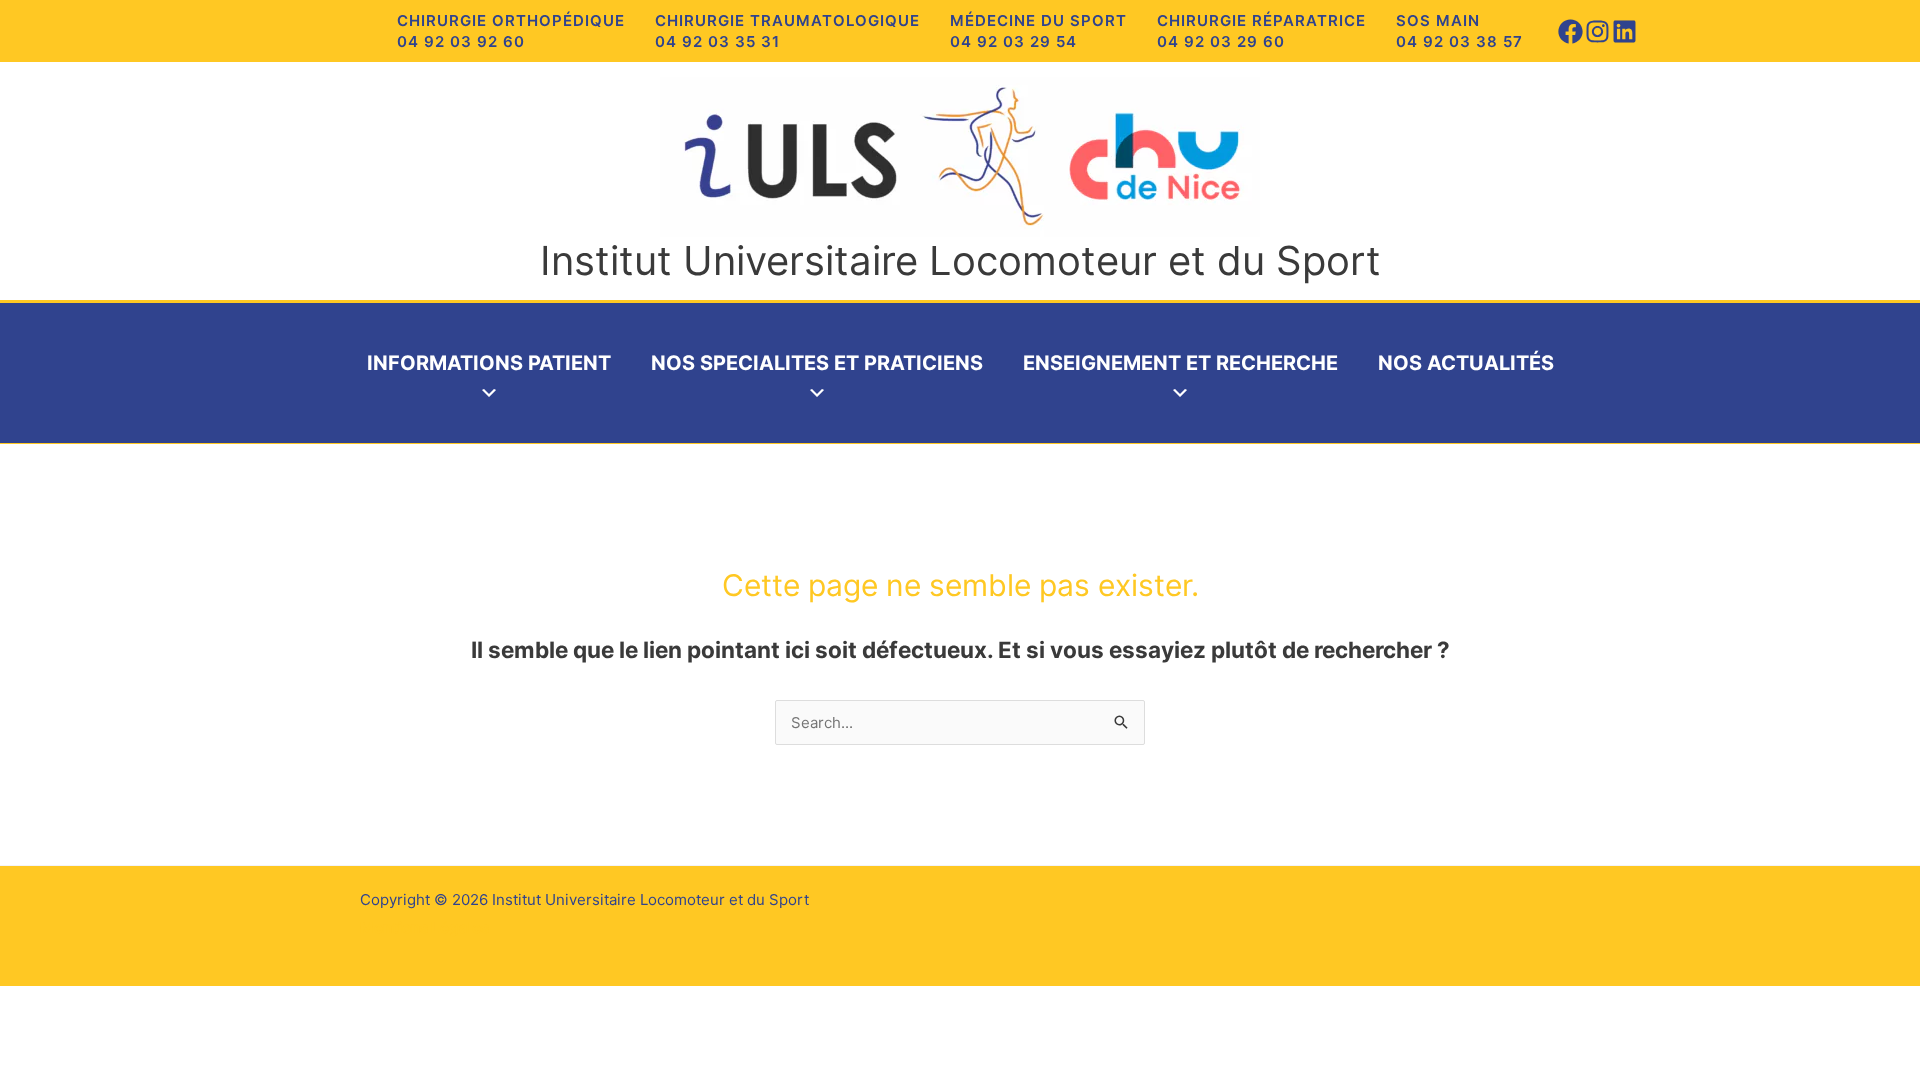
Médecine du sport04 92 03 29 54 (1038, 31)
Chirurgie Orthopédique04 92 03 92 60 (511, 31)
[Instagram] (1597, 31)
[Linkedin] (1624, 31)
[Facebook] (1570, 31)
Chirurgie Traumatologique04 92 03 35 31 (787, 31)
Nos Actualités (1466, 363)
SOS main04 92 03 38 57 (1459, 31)
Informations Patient (489, 363)
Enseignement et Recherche (1180, 363)
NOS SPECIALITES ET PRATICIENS (817, 363)
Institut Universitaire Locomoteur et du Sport (960, 260)
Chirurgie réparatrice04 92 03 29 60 (1261, 31)
